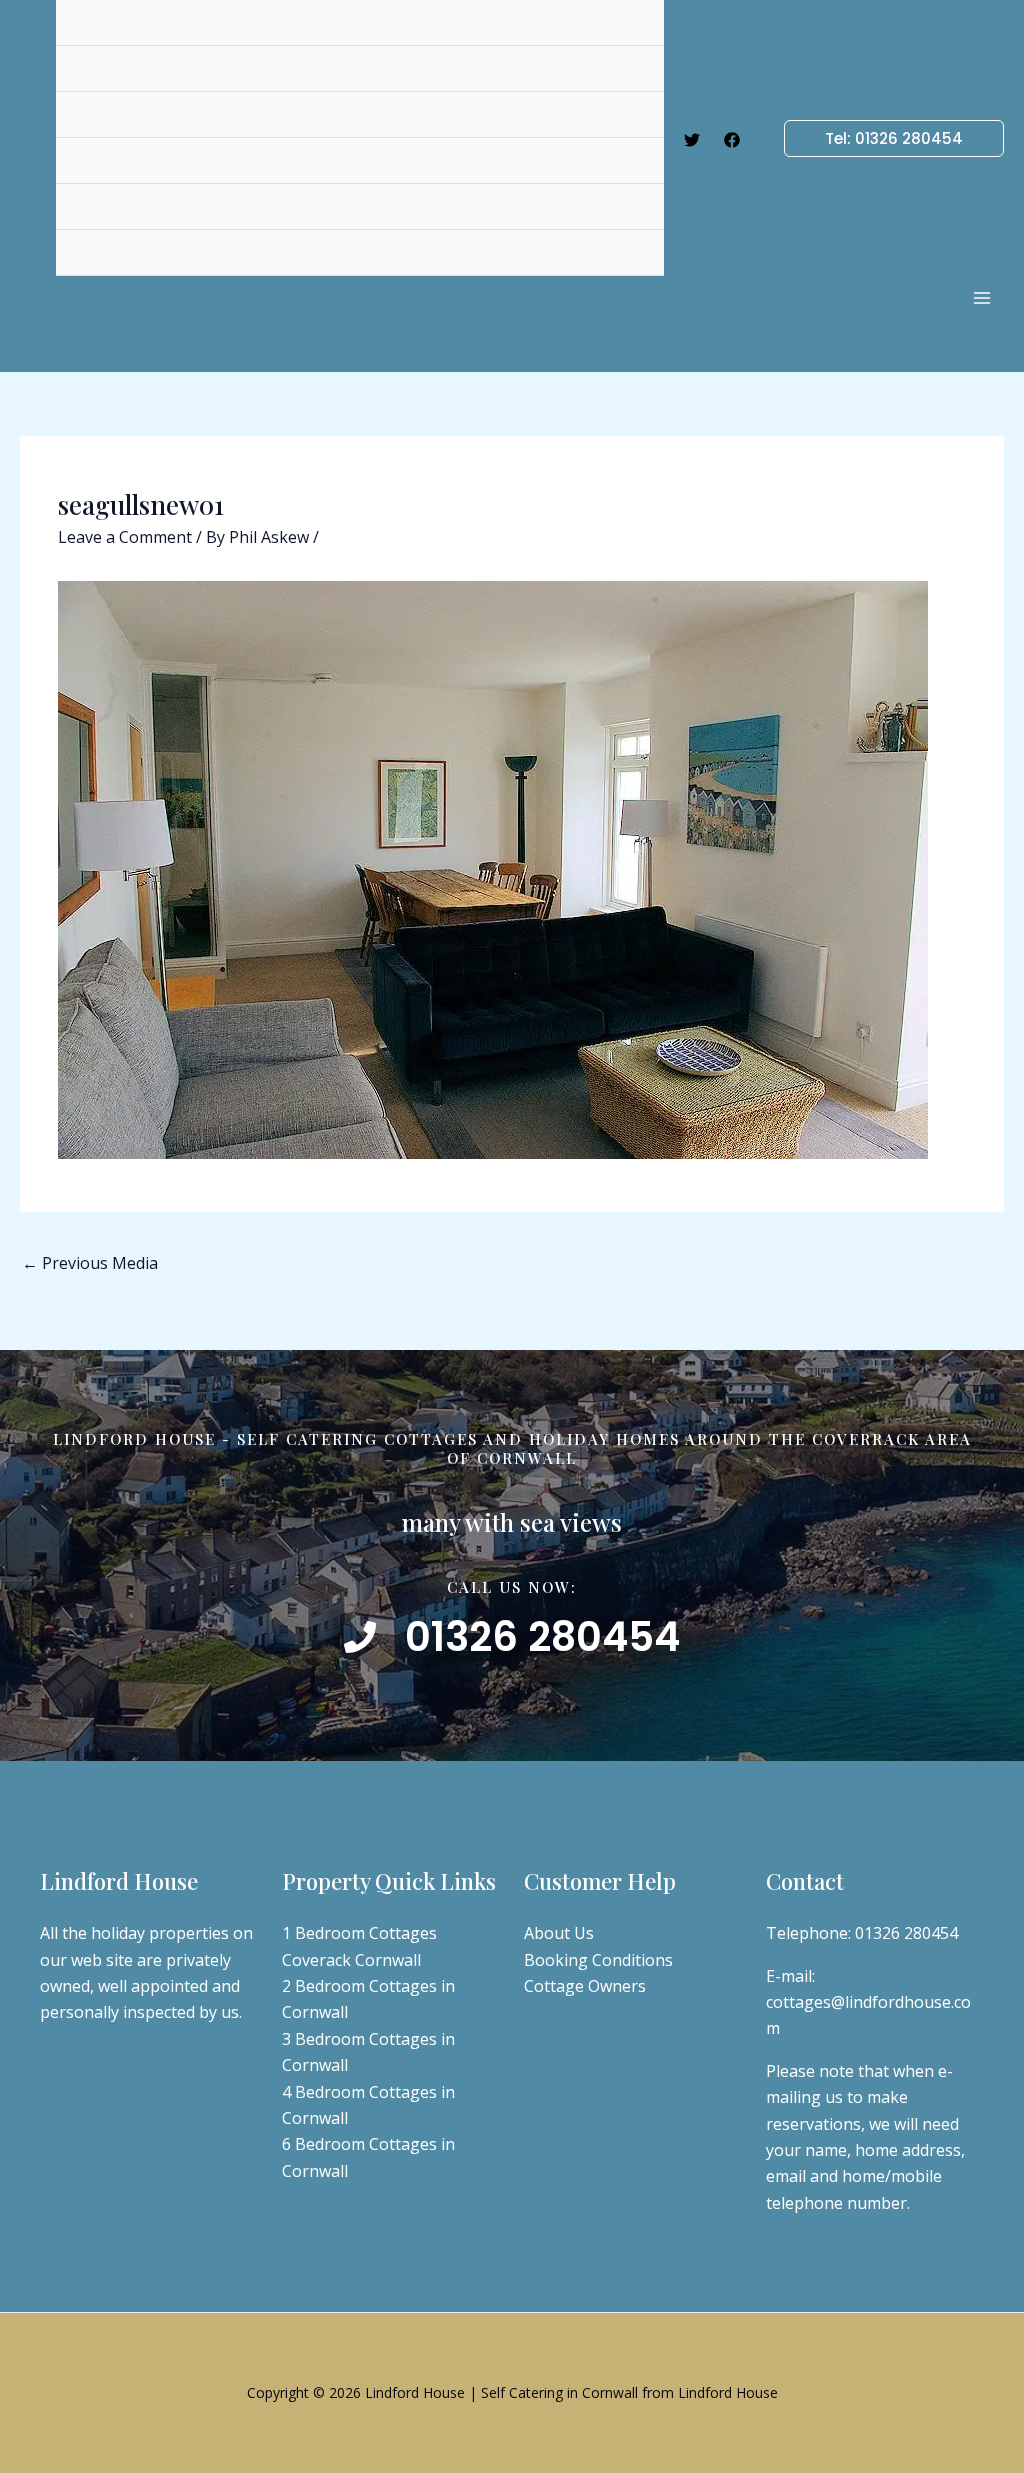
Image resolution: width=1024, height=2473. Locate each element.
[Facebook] (732, 140)
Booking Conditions (598, 1960)
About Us (559, 1933)
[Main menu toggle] (982, 298)
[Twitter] (692, 140)
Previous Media (90, 1263)
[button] (882, 138)
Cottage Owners (585, 1986)
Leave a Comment (125, 537)
